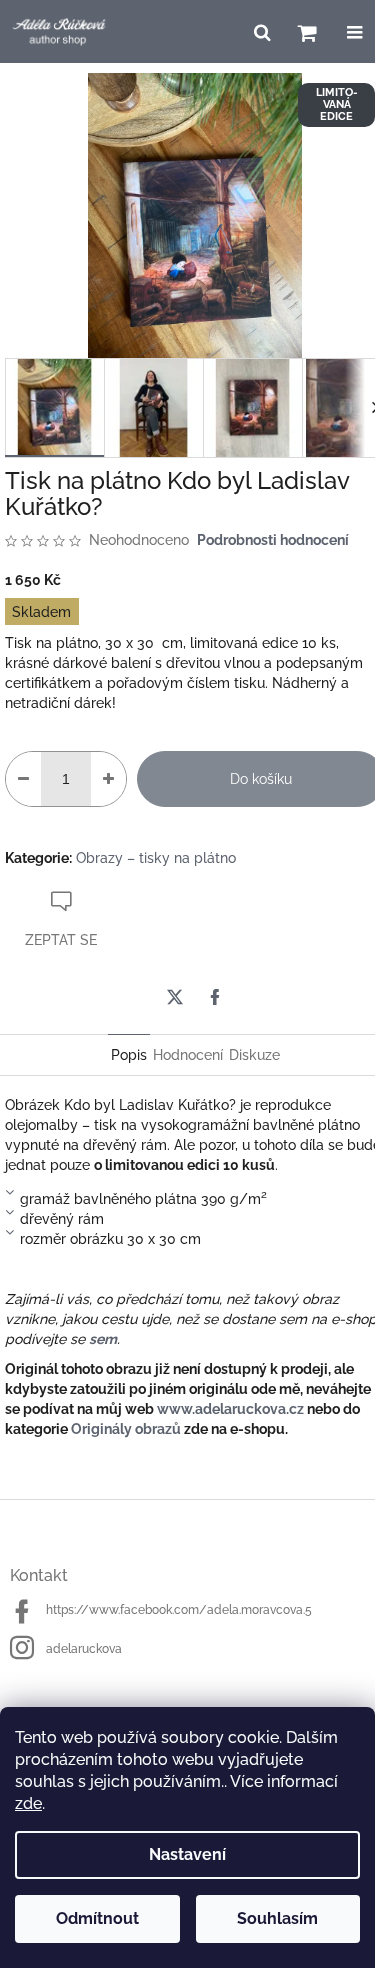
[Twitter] (175, 997)
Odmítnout (97, 1918)
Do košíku (261, 779)
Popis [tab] (129, 1055)
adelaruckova (84, 1649)
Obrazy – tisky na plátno (156, 858)
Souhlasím (277, 1918)
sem (103, 1339)
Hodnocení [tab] (188, 1055)
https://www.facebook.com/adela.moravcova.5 (179, 1610)
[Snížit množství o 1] (23, 779)
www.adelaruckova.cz (230, 1409)
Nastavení (187, 1854)
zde (28, 1803)
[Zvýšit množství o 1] (108, 779)
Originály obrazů (126, 1429)
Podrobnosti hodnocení (273, 540)
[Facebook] (215, 997)
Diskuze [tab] (254, 1055)
